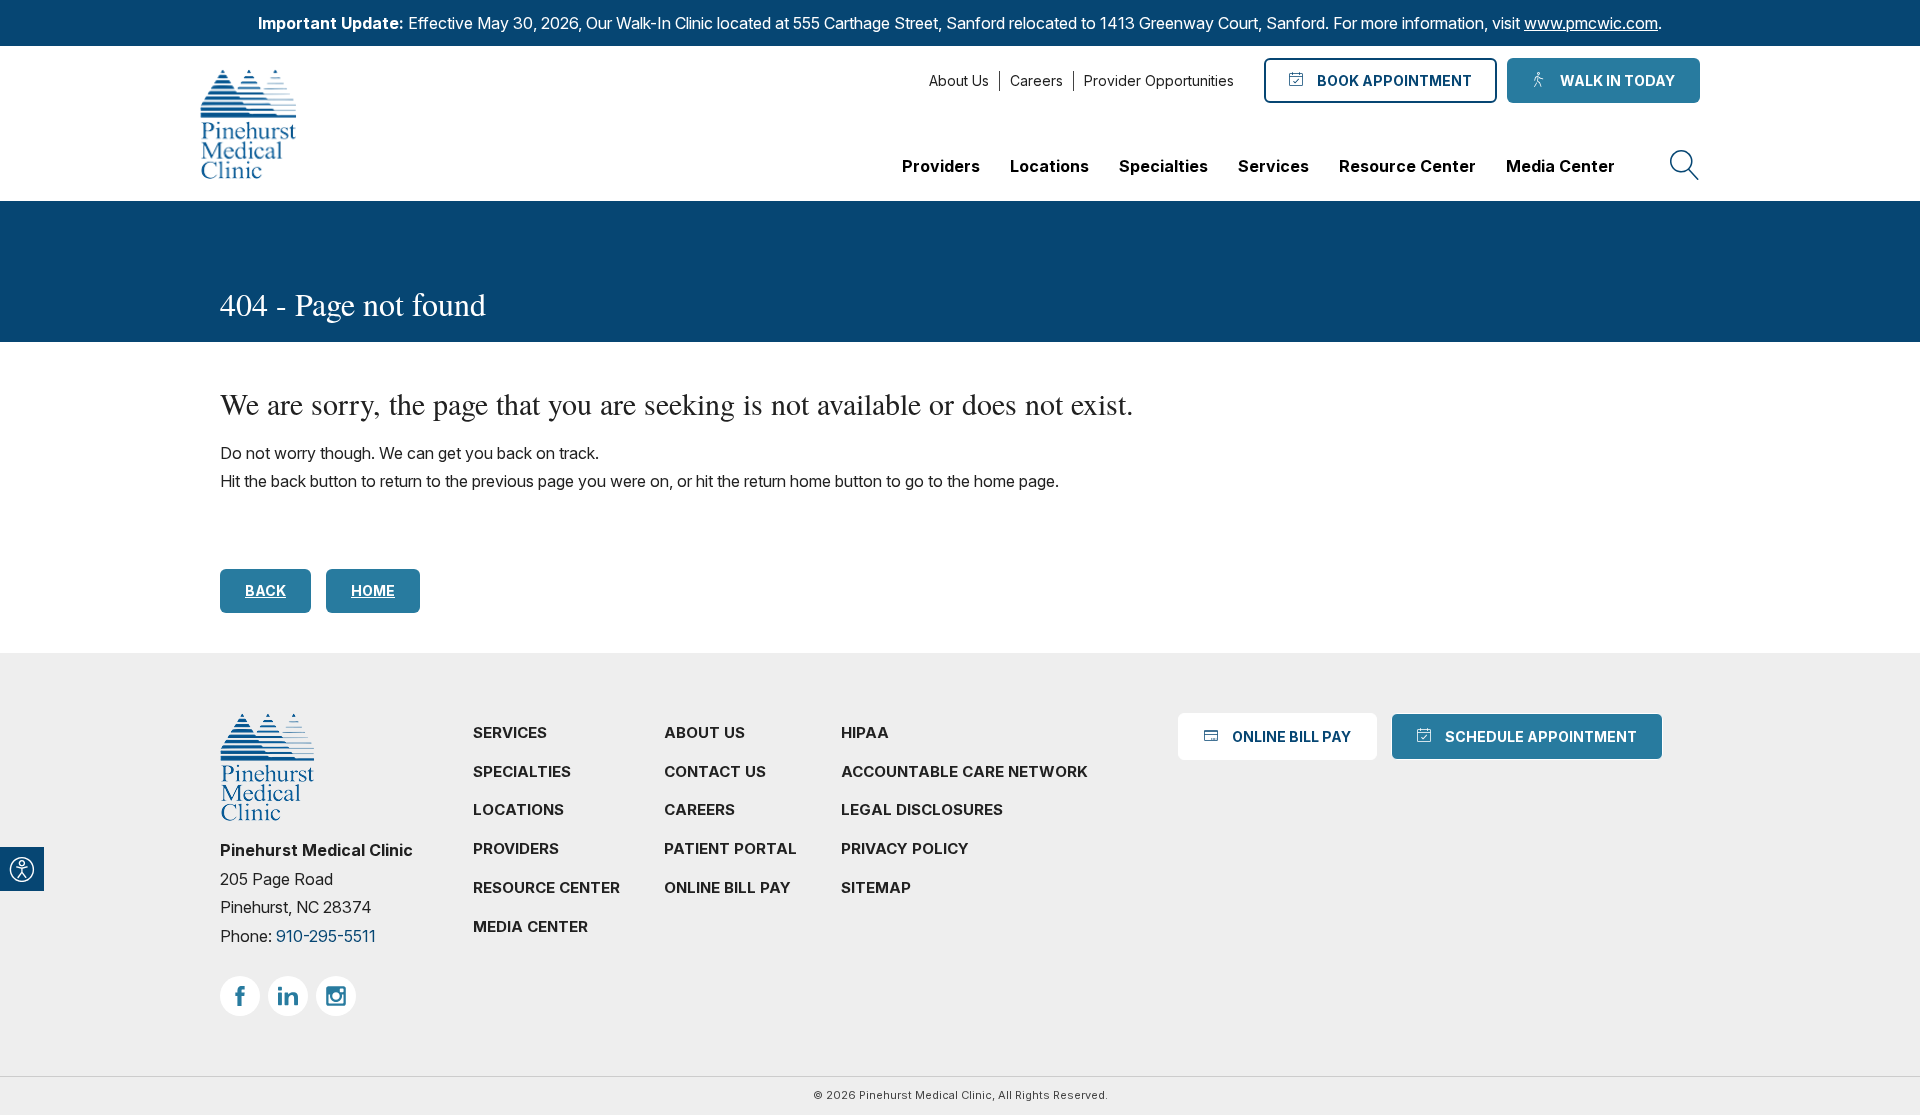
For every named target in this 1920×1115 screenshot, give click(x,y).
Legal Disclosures (922, 809)
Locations (1049, 166)
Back (265, 590)
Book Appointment (1391, 80)
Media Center (1560, 166)
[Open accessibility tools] (22, 869)
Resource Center (1407, 166)
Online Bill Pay (727, 887)
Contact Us (715, 771)
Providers (941, 166)
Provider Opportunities (1159, 80)
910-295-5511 (326, 936)
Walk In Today (1614, 80)
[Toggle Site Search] (1685, 166)
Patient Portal (730, 848)
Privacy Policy (905, 848)
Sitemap (876, 887)
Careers (1036, 80)
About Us (959, 80)
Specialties (1163, 166)
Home (373, 590)
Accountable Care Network (964, 771)
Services (1273, 166)
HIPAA (865, 732)
